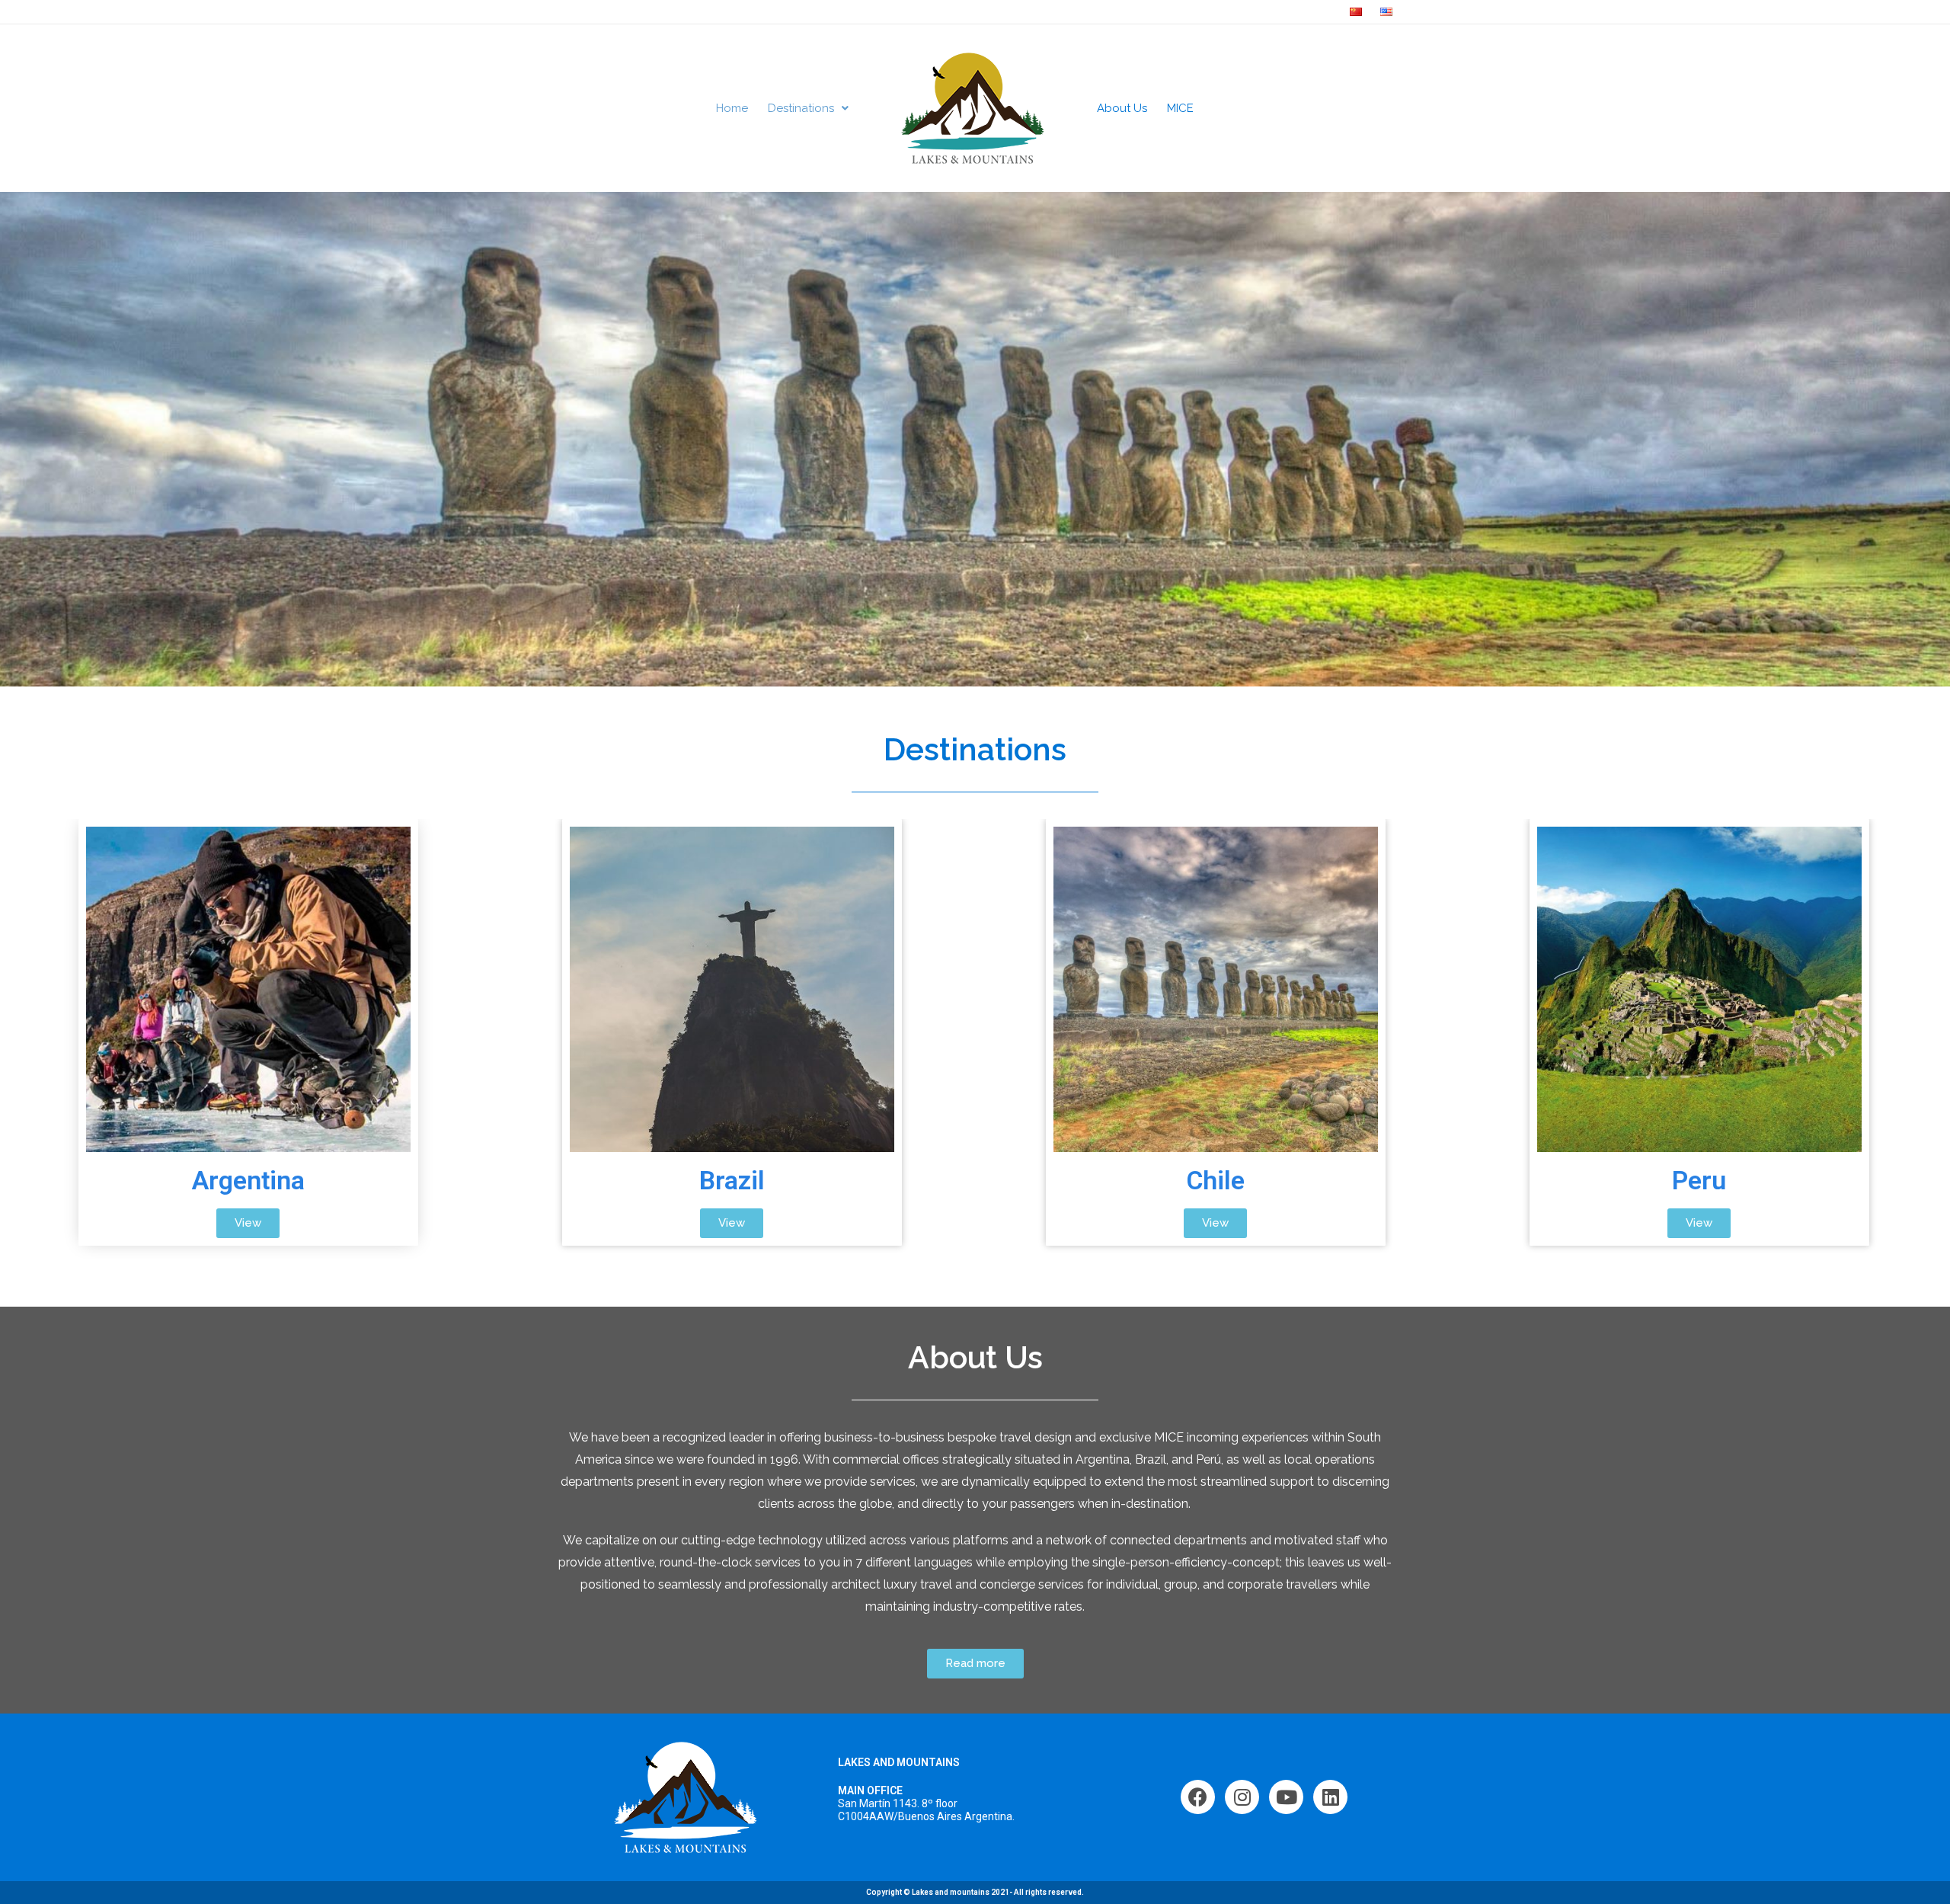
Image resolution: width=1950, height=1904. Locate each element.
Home (732, 108)
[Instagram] (1242, 1797)
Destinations (801, 108)
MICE (1180, 108)
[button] (248, 1223)
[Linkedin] (1330, 1797)
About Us (1122, 108)
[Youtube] (1286, 1797)
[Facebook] (1198, 1797)
